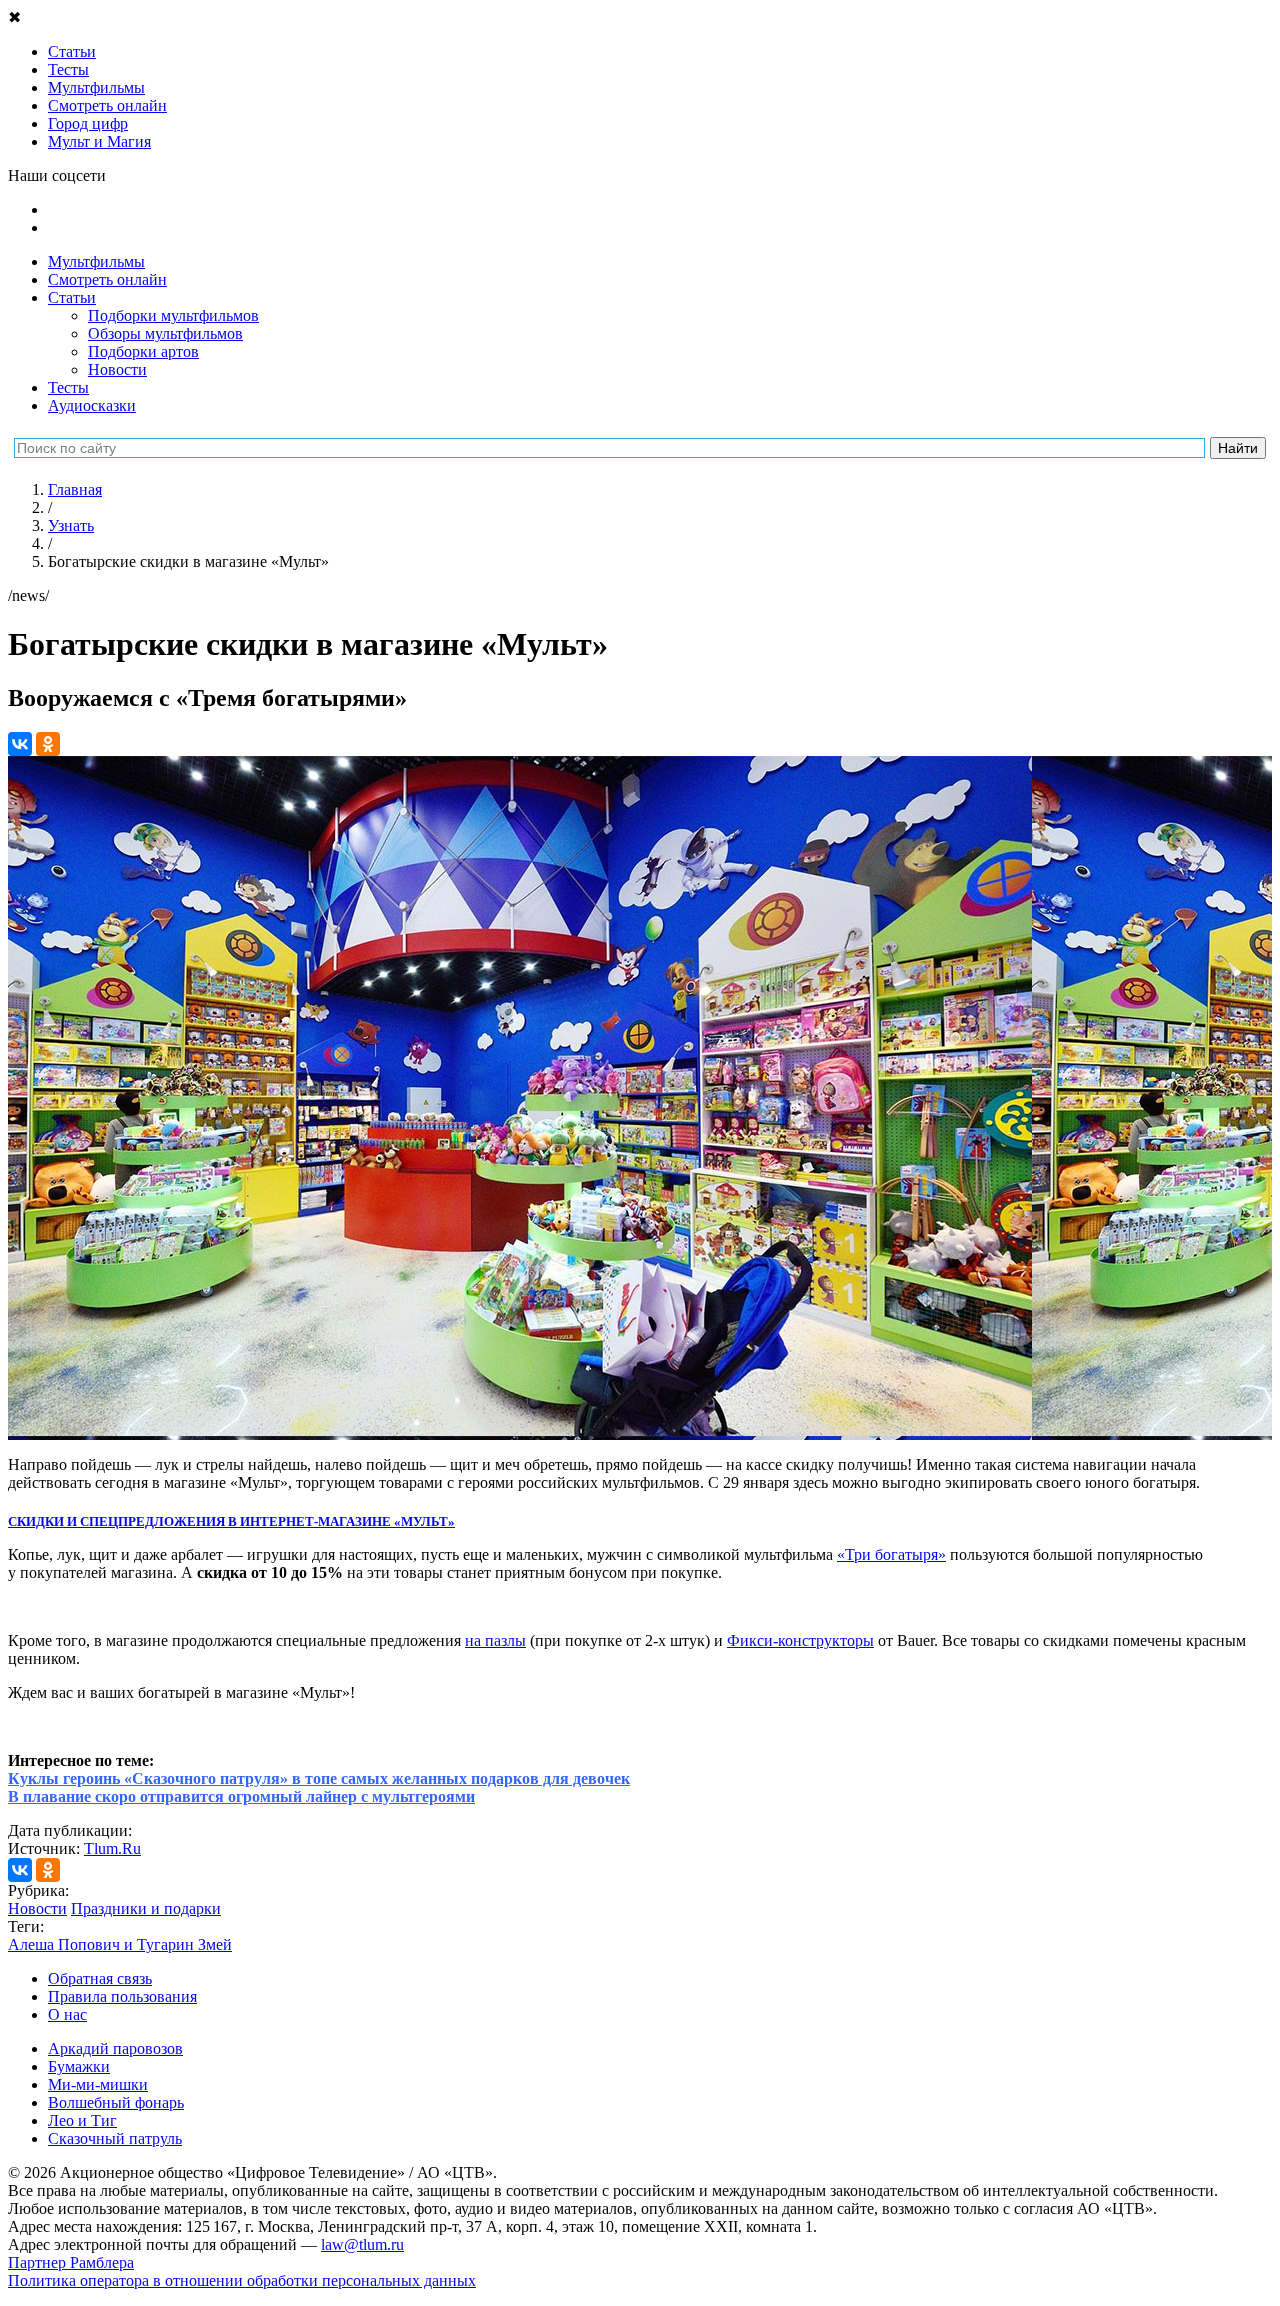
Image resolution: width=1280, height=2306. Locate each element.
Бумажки (79, 2066)
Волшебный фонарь (116, 2102)
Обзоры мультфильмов (165, 333)
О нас (67, 2014)
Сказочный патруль (115, 2138)
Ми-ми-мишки (98, 2084)
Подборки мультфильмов (173, 315)
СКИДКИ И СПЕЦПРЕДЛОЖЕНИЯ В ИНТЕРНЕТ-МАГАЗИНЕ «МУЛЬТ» (231, 1521)
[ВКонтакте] (20, 744)
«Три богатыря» (891, 1554)
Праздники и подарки (146, 1908)
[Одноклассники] (48, 744)
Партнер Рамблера (71, 2262)
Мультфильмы (96, 261)
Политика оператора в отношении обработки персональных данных (242, 2280)
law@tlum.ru (362, 2244)
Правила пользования (122, 1996)
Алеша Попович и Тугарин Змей (120, 1944)
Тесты (68, 387)
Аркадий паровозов (115, 2048)
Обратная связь (100, 1978)
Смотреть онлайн (107, 279)
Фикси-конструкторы (800, 1640)
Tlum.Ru (112, 1848)
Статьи (72, 297)
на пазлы (495, 1640)
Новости (117, 369)
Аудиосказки (92, 405)
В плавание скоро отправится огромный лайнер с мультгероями (241, 1796)
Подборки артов (143, 351)
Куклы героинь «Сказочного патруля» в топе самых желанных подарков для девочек (319, 1778)
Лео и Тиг (82, 2120)
